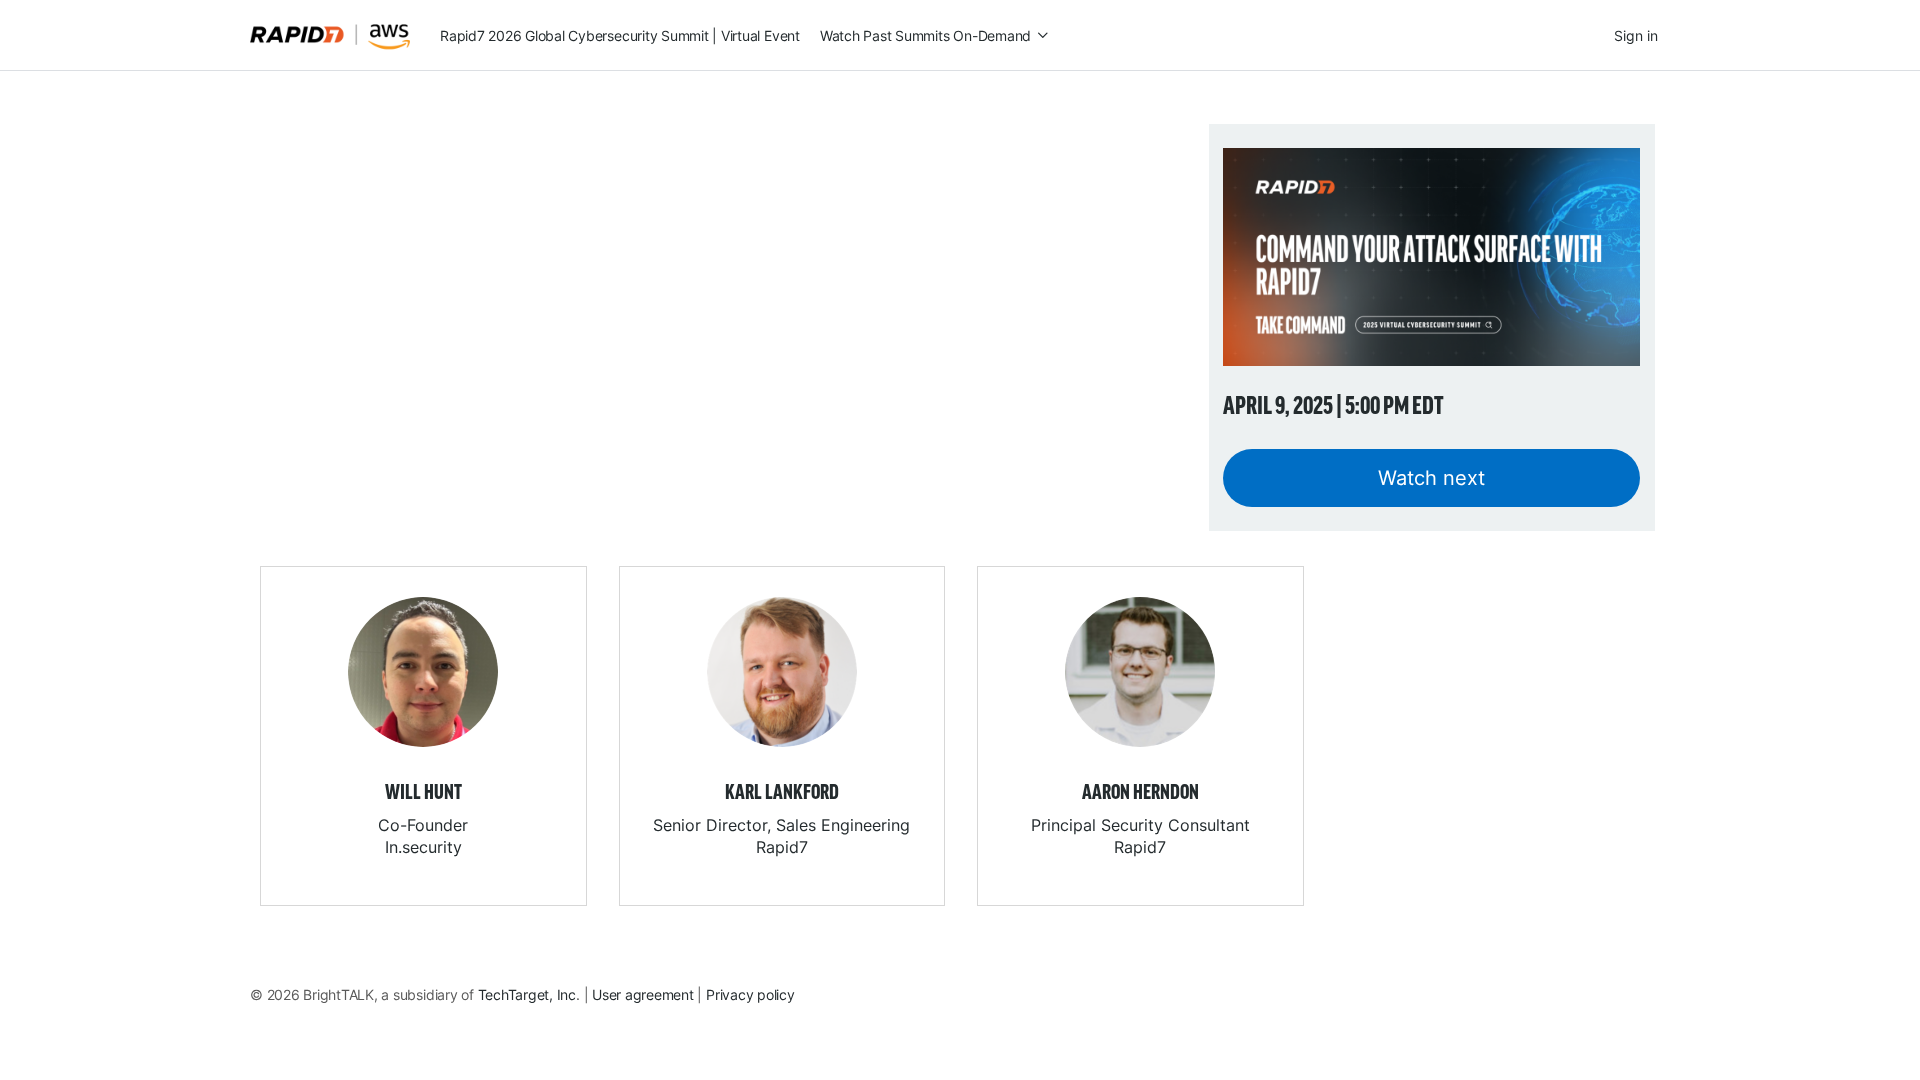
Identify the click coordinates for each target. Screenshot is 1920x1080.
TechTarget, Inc (527, 994)
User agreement (643, 994)
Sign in (1636, 35)
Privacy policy (750, 994)
